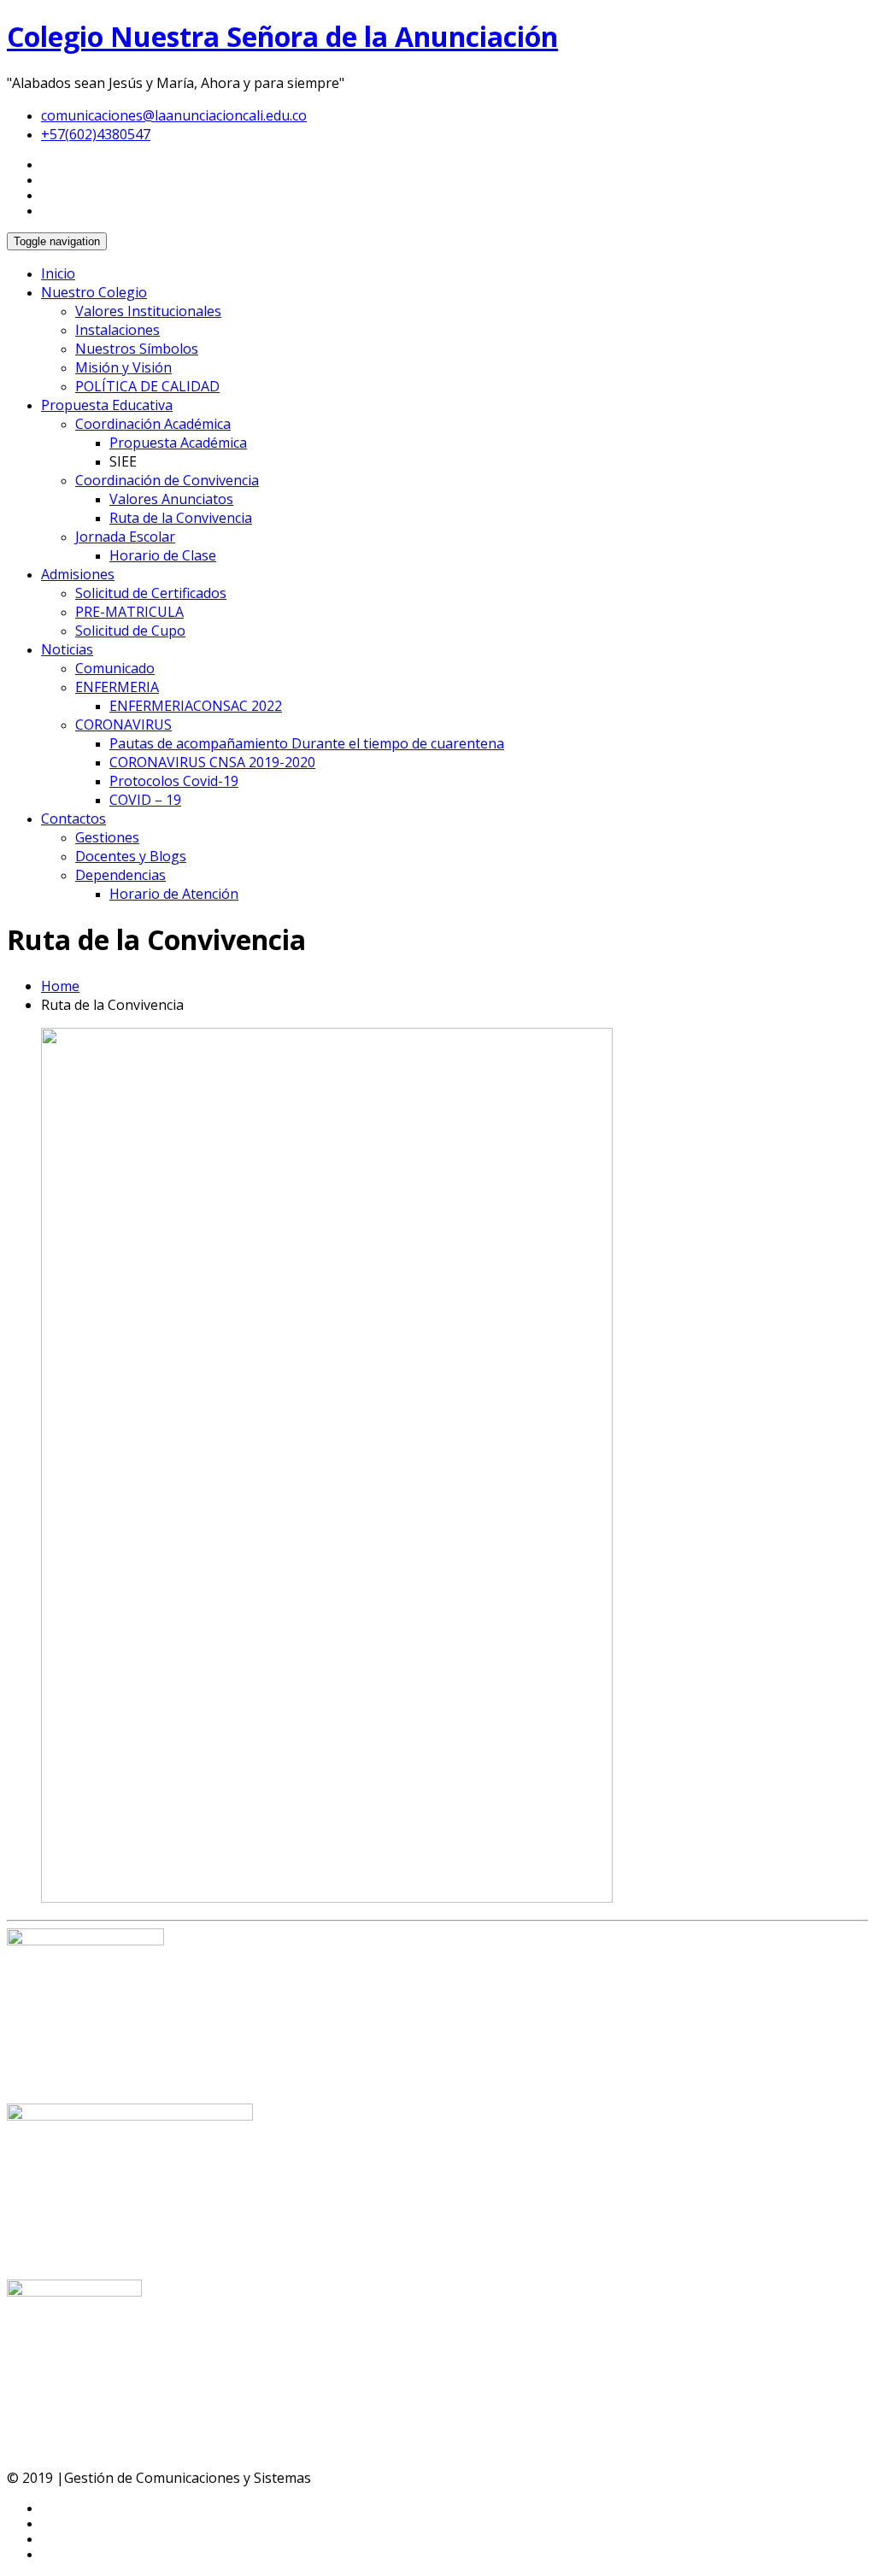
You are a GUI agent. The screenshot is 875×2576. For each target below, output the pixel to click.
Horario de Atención (174, 894)
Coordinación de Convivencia (167, 480)
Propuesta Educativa (107, 405)
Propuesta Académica (178, 443)
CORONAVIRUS (123, 725)
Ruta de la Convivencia (181, 518)
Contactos (73, 819)
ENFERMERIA (117, 687)
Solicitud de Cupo (130, 631)
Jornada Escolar (125, 537)
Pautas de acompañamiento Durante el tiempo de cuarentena (307, 743)
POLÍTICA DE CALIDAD (147, 386)
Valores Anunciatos (171, 499)
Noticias (67, 649)
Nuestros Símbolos (137, 349)
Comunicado (115, 668)
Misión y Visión (123, 367)
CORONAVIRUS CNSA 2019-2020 (212, 762)
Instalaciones (117, 330)
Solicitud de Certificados (151, 593)
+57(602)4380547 (96, 134)
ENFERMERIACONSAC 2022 (196, 706)
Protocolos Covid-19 (174, 781)
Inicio (58, 273)
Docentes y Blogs (131, 856)
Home (60, 986)
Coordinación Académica (153, 424)
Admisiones (78, 574)
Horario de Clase (163, 555)
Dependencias (120, 875)
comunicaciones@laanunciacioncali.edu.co (174, 115)
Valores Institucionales (148, 311)
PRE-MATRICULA (129, 612)
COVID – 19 (145, 800)
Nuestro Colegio (94, 292)
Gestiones (107, 837)
